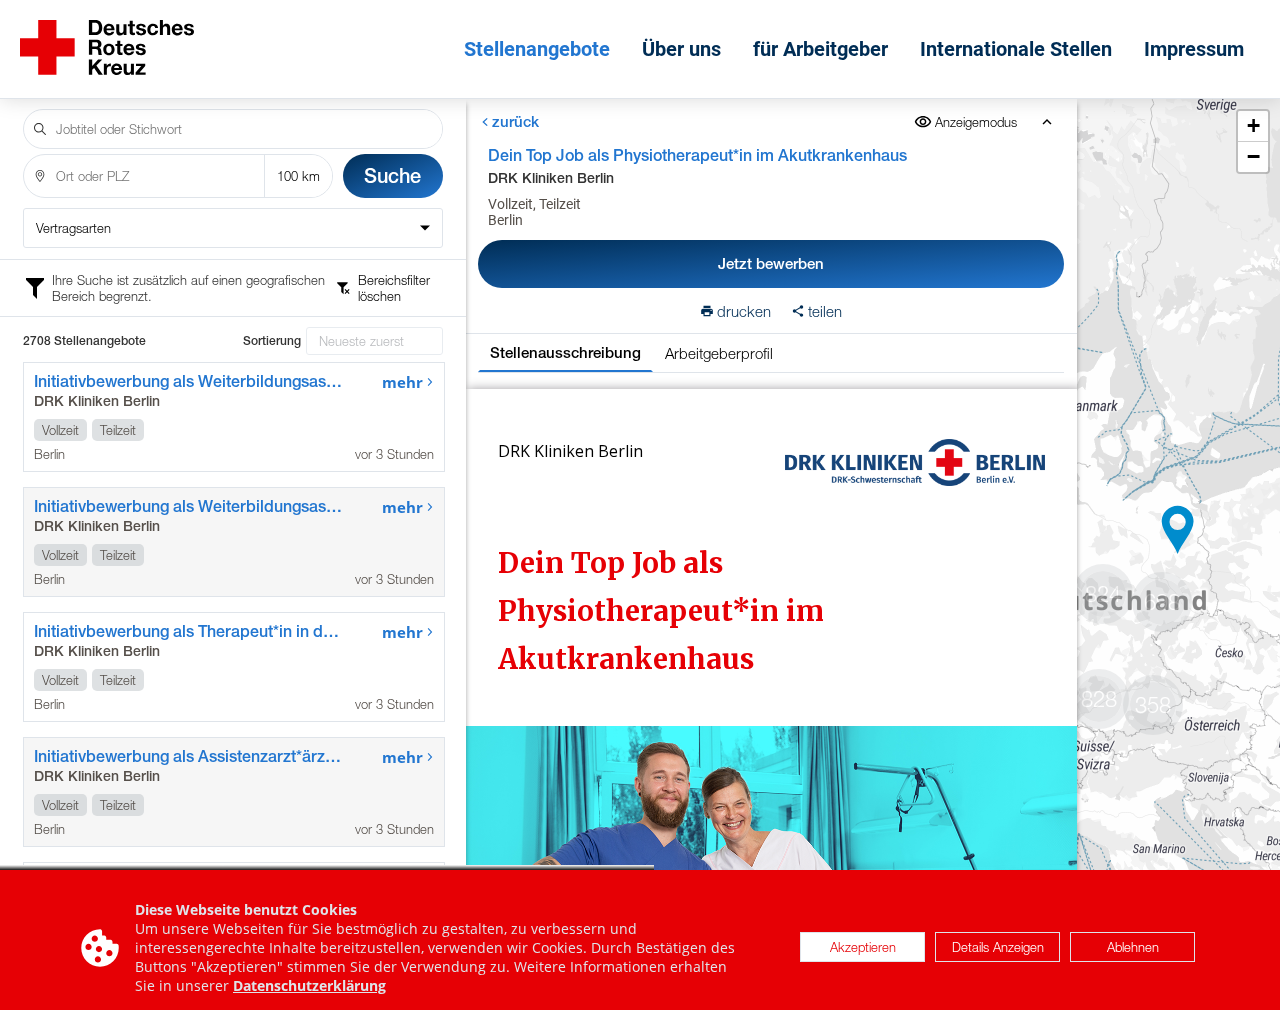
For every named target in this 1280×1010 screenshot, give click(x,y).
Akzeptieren (863, 948)
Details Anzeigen (998, 948)
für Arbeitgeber (820, 49)
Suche (392, 175)
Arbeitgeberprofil (719, 353)
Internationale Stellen (1016, 49)
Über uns (681, 49)
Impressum (1194, 49)
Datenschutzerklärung (309, 985)
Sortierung (272, 341)
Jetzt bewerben (771, 263)
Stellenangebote (537, 49)
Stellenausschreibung (565, 352)
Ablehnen (1133, 948)
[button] (1178, 530)
